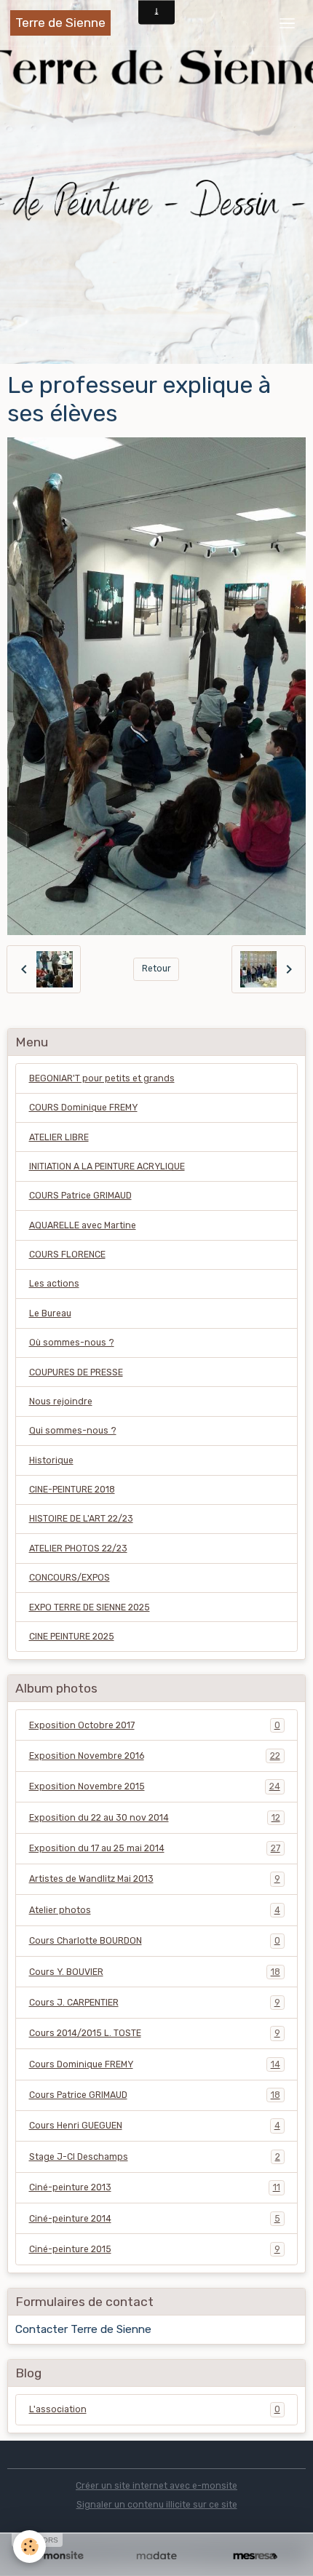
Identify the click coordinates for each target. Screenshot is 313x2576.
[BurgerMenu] (287, 23)
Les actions (54, 1284)
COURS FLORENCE (67, 1255)
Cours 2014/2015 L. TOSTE (155, 2033)
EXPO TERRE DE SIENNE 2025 (90, 1607)
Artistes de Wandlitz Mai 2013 (155, 1879)
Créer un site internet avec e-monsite (156, 2486)
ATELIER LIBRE (59, 1137)
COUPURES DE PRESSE (76, 1372)
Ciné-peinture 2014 (155, 2219)
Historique (51, 1460)
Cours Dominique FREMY (155, 2064)
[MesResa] (255, 2556)
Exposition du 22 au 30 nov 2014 (155, 1818)
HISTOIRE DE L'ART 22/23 (81, 1519)
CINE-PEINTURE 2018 (72, 1490)
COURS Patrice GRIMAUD (80, 1196)
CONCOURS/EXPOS (70, 1578)
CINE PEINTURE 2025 (72, 1637)
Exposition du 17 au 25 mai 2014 (155, 1848)
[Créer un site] (58, 2556)
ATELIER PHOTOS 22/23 (78, 1549)
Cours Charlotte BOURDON (155, 1941)
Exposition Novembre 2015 (155, 1786)
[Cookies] (29, 2547)
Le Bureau (50, 1313)
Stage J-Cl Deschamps (155, 2157)
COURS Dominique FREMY (83, 1108)
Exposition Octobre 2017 (155, 1725)
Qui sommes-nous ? (73, 1431)
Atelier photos (155, 1910)
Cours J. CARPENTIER (155, 2003)
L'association (155, 2409)
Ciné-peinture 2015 (155, 2249)
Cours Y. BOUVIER (155, 1972)
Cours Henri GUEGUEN (155, 2126)
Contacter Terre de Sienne (83, 2329)
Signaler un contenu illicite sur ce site (157, 2505)
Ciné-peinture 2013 (155, 2187)
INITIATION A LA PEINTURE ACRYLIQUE (107, 1166)
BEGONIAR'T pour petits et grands (102, 1078)
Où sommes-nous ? (72, 1343)
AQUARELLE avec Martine (83, 1225)
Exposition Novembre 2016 (155, 1756)
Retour (156, 969)
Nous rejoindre (61, 1402)
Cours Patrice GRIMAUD (155, 2095)
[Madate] (156, 2556)
